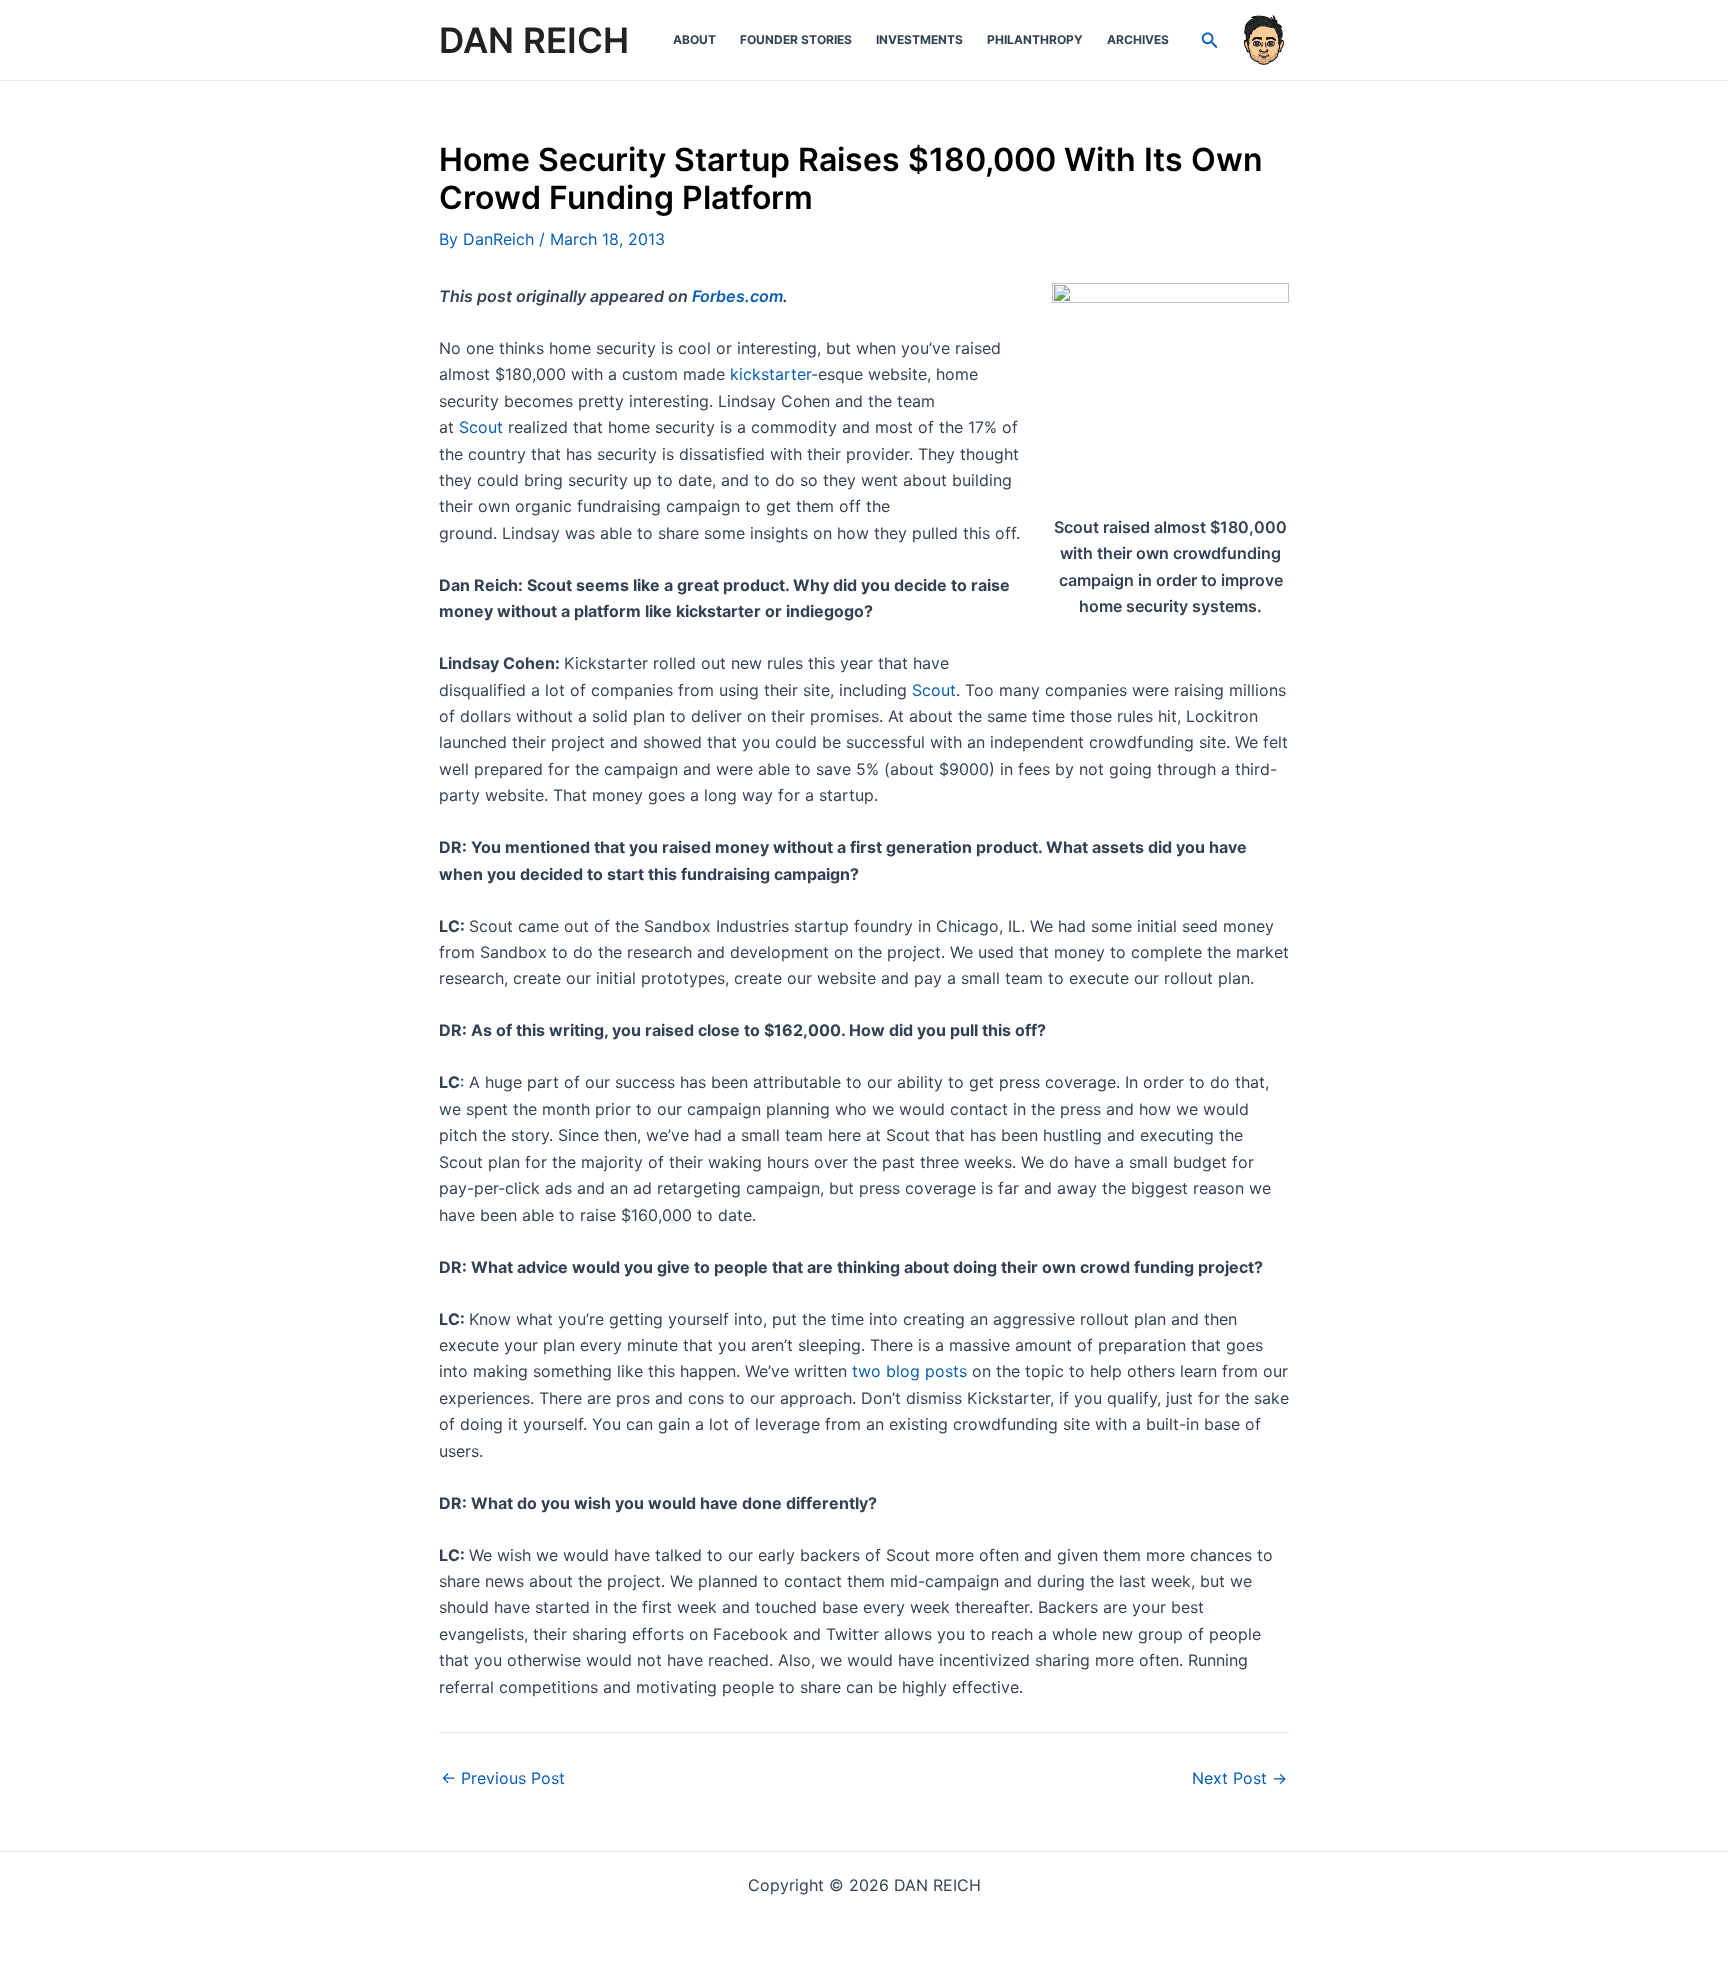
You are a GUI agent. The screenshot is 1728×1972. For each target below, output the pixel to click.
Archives (1138, 39)
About (694, 39)
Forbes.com (737, 296)
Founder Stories (796, 39)
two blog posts (909, 1371)
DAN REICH (534, 40)
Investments (919, 39)
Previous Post (503, 1778)
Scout (481, 427)
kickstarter (770, 374)
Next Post (1239, 1778)
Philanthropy (1035, 39)
